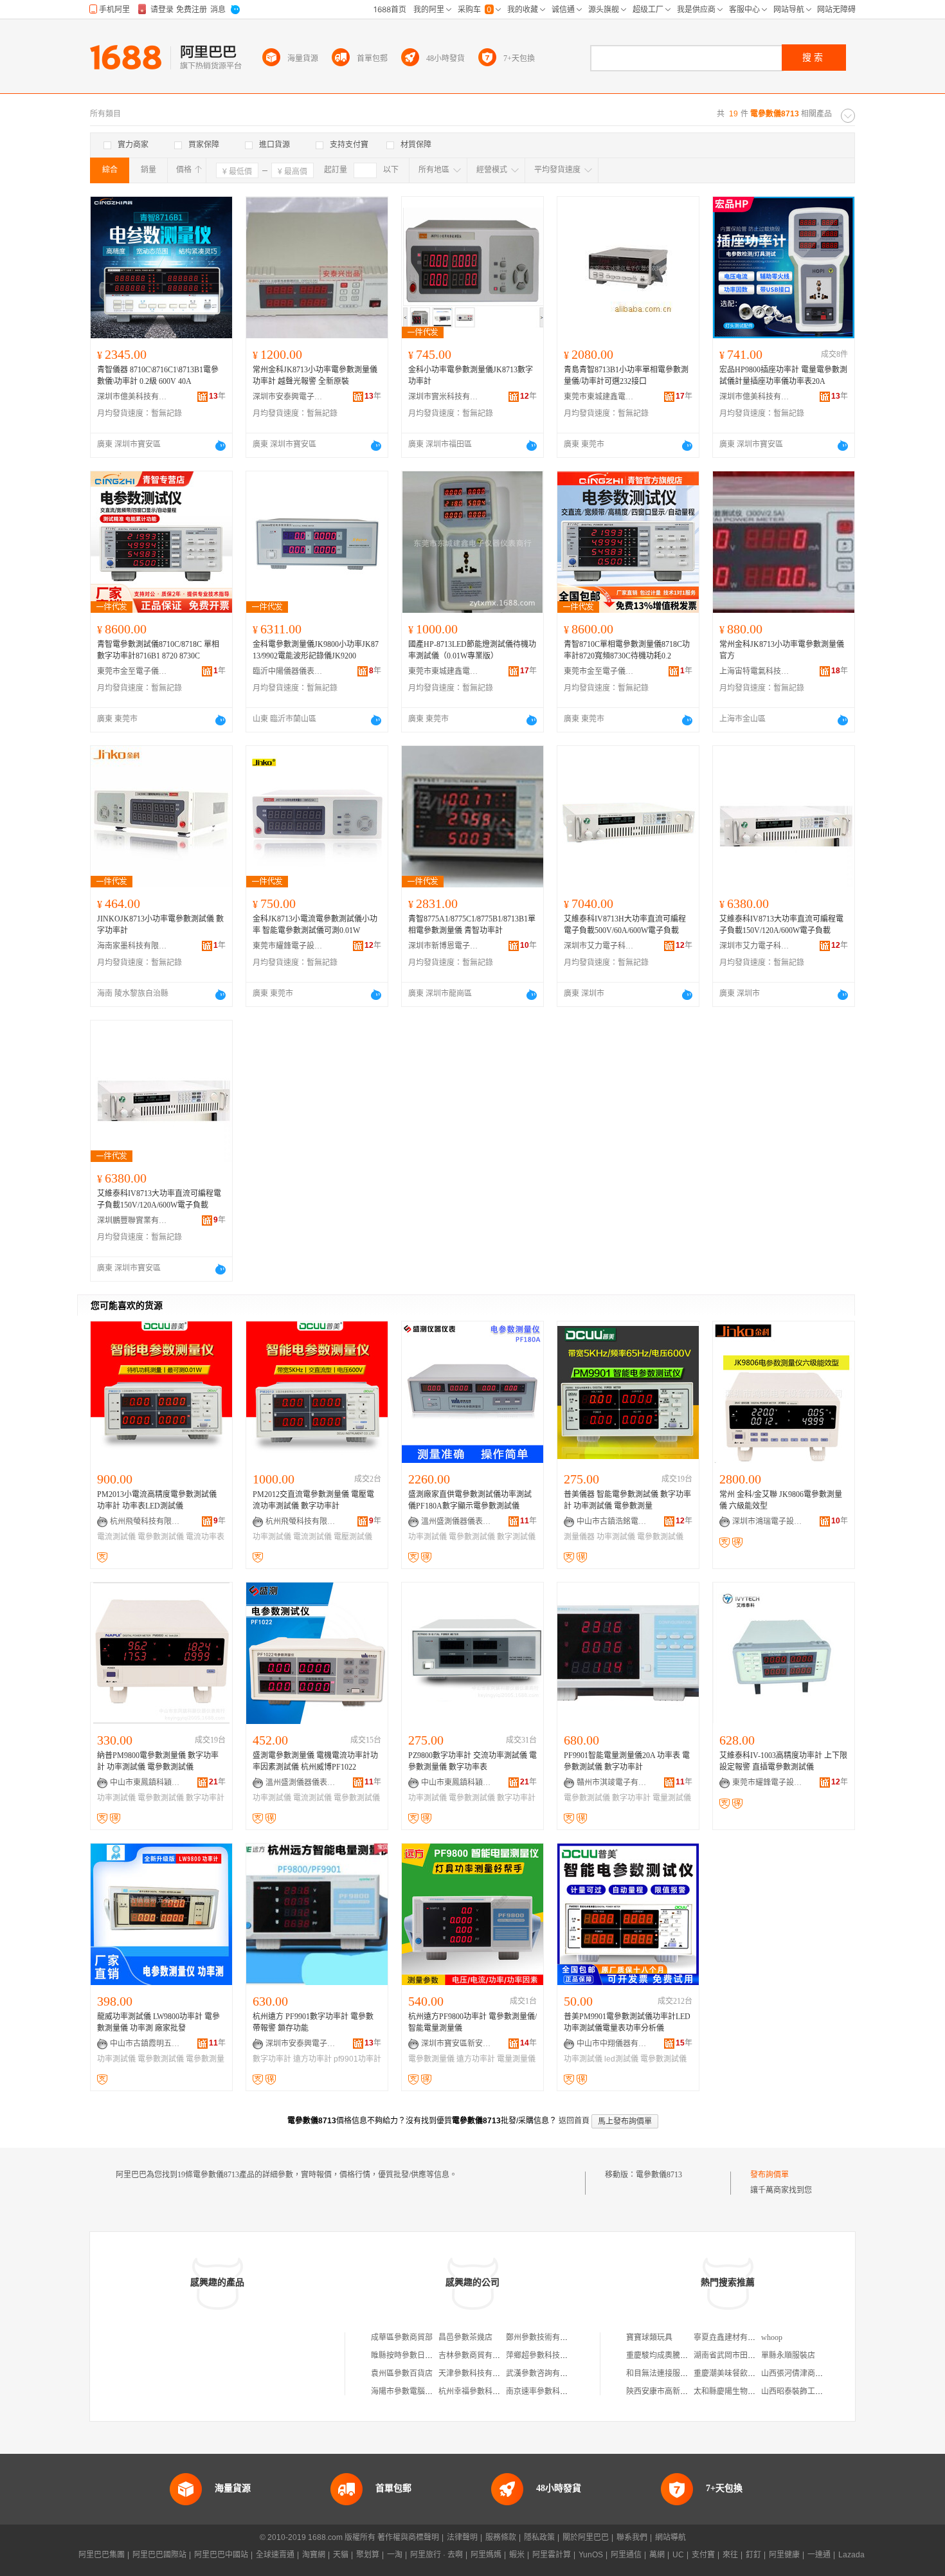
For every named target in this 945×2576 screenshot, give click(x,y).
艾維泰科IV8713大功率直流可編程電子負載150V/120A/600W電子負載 (781, 925)
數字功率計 (205, 1798)
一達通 (819, 2555)
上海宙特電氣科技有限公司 (755, 671)
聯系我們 (632, 2537)
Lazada (851, 2555)
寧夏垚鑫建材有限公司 (732, 2337)
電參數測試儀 (161, 1537)
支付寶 (703, 2555)
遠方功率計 (312, 2059)
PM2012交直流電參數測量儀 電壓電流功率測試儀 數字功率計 (313, 1500)
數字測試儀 (516, 1537)
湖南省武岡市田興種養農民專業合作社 (759, 2355)
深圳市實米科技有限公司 (444, 397)
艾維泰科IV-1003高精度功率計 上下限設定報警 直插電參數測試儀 (783, 1761)
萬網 (657, 2555)
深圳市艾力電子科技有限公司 (599, 946)
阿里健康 (784, 2555)
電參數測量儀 (431, 2059)
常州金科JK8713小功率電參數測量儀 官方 (782, 650)
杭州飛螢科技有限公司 (145, 1521)
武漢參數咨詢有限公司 (544, 2373)
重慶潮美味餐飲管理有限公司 (744, 2373)
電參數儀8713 (659, 2175)
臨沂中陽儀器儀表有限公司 (288, 671)
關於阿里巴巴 (586, 2537)
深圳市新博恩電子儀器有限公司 (444, 946)
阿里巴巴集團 (102, 2555)
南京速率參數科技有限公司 (552, 2391)
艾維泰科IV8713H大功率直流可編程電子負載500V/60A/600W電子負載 (625, 925)
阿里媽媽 (486, 2555)
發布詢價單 (770, 2175)
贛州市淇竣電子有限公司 (612, 1782)
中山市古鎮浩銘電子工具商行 (612, 1521)
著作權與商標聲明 (408, 2537)
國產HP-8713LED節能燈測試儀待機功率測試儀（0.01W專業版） (472, 650)
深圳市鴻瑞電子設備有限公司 (768, 1521)
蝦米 (517, 2555)
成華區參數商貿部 (402, 2337)
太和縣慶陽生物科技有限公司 (744, 2391)
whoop (772, 2337)
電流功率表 (205, 1537)
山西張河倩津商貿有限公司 (807, 2373)
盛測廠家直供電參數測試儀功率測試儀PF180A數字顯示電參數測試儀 (470, 1500)
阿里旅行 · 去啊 (437, 2555)
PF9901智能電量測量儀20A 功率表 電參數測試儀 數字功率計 (627, 1761)
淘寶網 (314, 2555)
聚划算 (368, 2555)
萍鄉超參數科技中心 (541, 2355)
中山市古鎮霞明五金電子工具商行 (145, 2044)
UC (678, 2555)
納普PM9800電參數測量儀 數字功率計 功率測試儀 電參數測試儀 (158, 1761)
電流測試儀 (116, 1537)
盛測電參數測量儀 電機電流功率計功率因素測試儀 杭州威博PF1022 (315, 1761)
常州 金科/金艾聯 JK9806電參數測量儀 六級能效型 (781, 1500)
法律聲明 (462, 2537)
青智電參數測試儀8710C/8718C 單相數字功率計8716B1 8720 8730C (158, 650)
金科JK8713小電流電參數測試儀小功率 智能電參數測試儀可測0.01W (315, 925)
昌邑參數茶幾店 (465, 2337)
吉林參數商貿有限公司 (477, 2355)
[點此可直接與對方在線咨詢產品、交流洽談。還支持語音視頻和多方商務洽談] (221, 446)
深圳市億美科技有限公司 (132, 397)
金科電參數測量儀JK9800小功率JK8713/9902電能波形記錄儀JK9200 (316, 650)
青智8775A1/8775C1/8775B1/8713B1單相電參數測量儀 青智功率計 (472, 925)
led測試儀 (621, 2059)
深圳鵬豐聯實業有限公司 (132, 1220)
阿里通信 (626, 2555)
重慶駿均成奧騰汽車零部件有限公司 (688, 2355)
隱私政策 (539, 2537)
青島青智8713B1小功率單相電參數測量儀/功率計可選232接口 (626, 376)
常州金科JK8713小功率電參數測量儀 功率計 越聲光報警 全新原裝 (315, 376)
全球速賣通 (275, 2555)
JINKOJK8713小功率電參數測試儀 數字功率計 (160, 925)
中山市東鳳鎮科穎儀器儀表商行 (145, 1782)
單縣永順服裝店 (788, 2355)
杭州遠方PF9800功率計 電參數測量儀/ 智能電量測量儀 (473, 2022)
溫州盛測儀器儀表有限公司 (456, 1521)
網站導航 (670, 2537)
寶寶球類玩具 (649, 2337)
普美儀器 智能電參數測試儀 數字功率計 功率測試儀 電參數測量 (627, 1500)
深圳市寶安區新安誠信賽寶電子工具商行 (456, 2044)
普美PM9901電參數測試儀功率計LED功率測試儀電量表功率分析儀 (627, 2022)
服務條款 (501, 2537)
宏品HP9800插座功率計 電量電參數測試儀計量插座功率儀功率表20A (783, 376)
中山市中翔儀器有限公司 (612, 2044)
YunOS (591, 2555)
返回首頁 (574, 2121)
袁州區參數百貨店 (402, 2373)
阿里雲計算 (552, 2555)
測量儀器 (579, 1537)
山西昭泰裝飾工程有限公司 (807, 2391)
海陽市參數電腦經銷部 (410, 2391)
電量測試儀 (672, 1798)
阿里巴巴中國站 (221, 2555)
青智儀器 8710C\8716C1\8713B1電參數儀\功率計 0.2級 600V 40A (158, 376)
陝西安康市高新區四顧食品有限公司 (688, 2391)
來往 (730, 2555)
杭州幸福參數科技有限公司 (485, 2391)
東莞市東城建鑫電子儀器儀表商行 (599, 397)
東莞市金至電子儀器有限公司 (132, 671)
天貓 (341, 2555)
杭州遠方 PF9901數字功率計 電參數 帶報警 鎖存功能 (313, 2022)
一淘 (395, 2555)
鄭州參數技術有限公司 (544, 2337)
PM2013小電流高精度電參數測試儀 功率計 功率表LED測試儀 (157, 1500)
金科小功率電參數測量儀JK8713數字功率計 (471, 376)
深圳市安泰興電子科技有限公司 (288, 397)
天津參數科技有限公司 (477, 2373)
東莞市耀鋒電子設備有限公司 (288, 946)
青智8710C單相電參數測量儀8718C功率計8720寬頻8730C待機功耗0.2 (627, 650)
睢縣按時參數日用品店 (410, 2355)
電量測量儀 (516, 2059)
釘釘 (753, 2555)
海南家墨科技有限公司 (132, 946)
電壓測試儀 (353, 1537)
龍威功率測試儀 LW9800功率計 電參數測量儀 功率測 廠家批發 (158, 2022)
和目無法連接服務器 (661, 2373)
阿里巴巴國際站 (159, 2555)
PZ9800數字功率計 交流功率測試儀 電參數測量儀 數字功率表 (473, 1761)
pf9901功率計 (357, 2059)
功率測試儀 (272, 1537)
